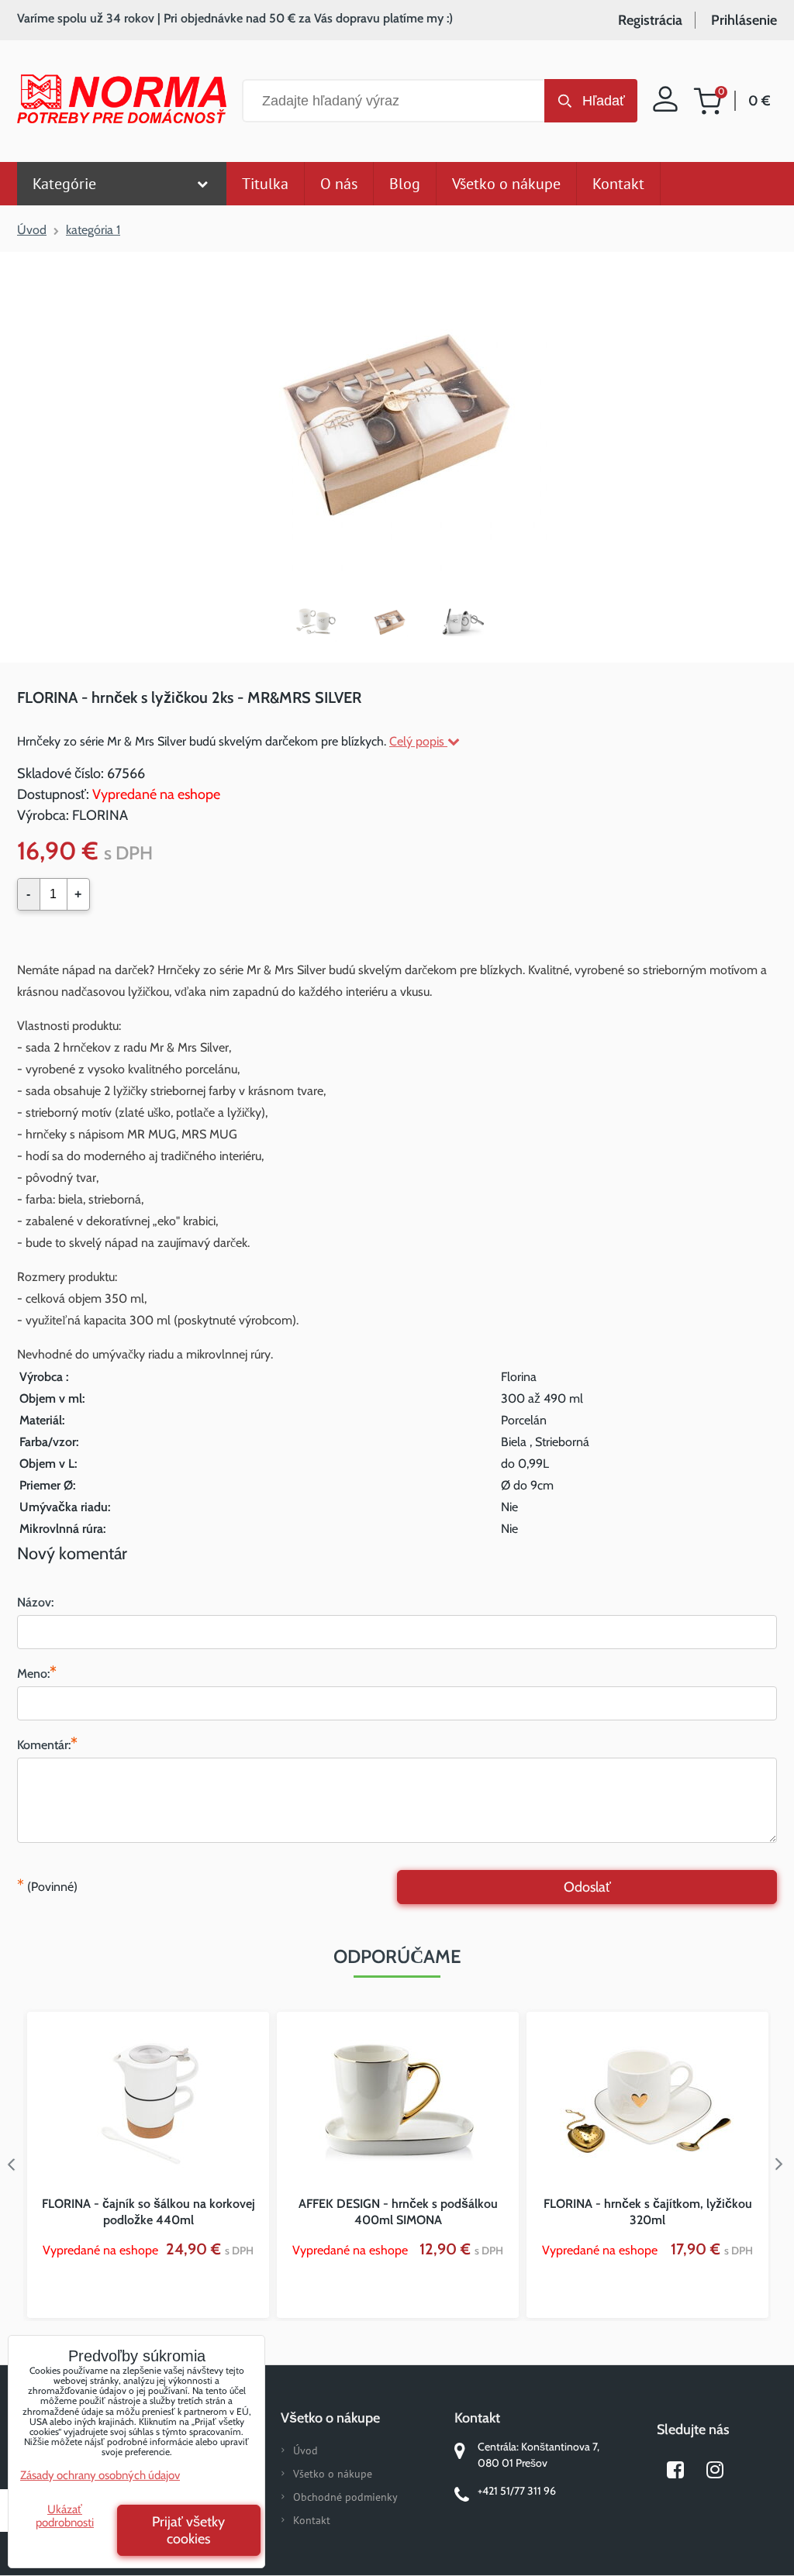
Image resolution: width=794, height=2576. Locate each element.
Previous (12, 2164)
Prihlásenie (744, 20)
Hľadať (604, 101)
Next (782, 2164)
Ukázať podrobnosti (65, 2516)
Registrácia (650, 20)
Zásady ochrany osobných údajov (100, 2475)
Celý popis (418, 741)
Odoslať (587, 1887)
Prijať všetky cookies (188, 2530)
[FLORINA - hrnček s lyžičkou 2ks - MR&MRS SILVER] (397, 424)
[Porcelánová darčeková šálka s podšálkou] (324, 622)
